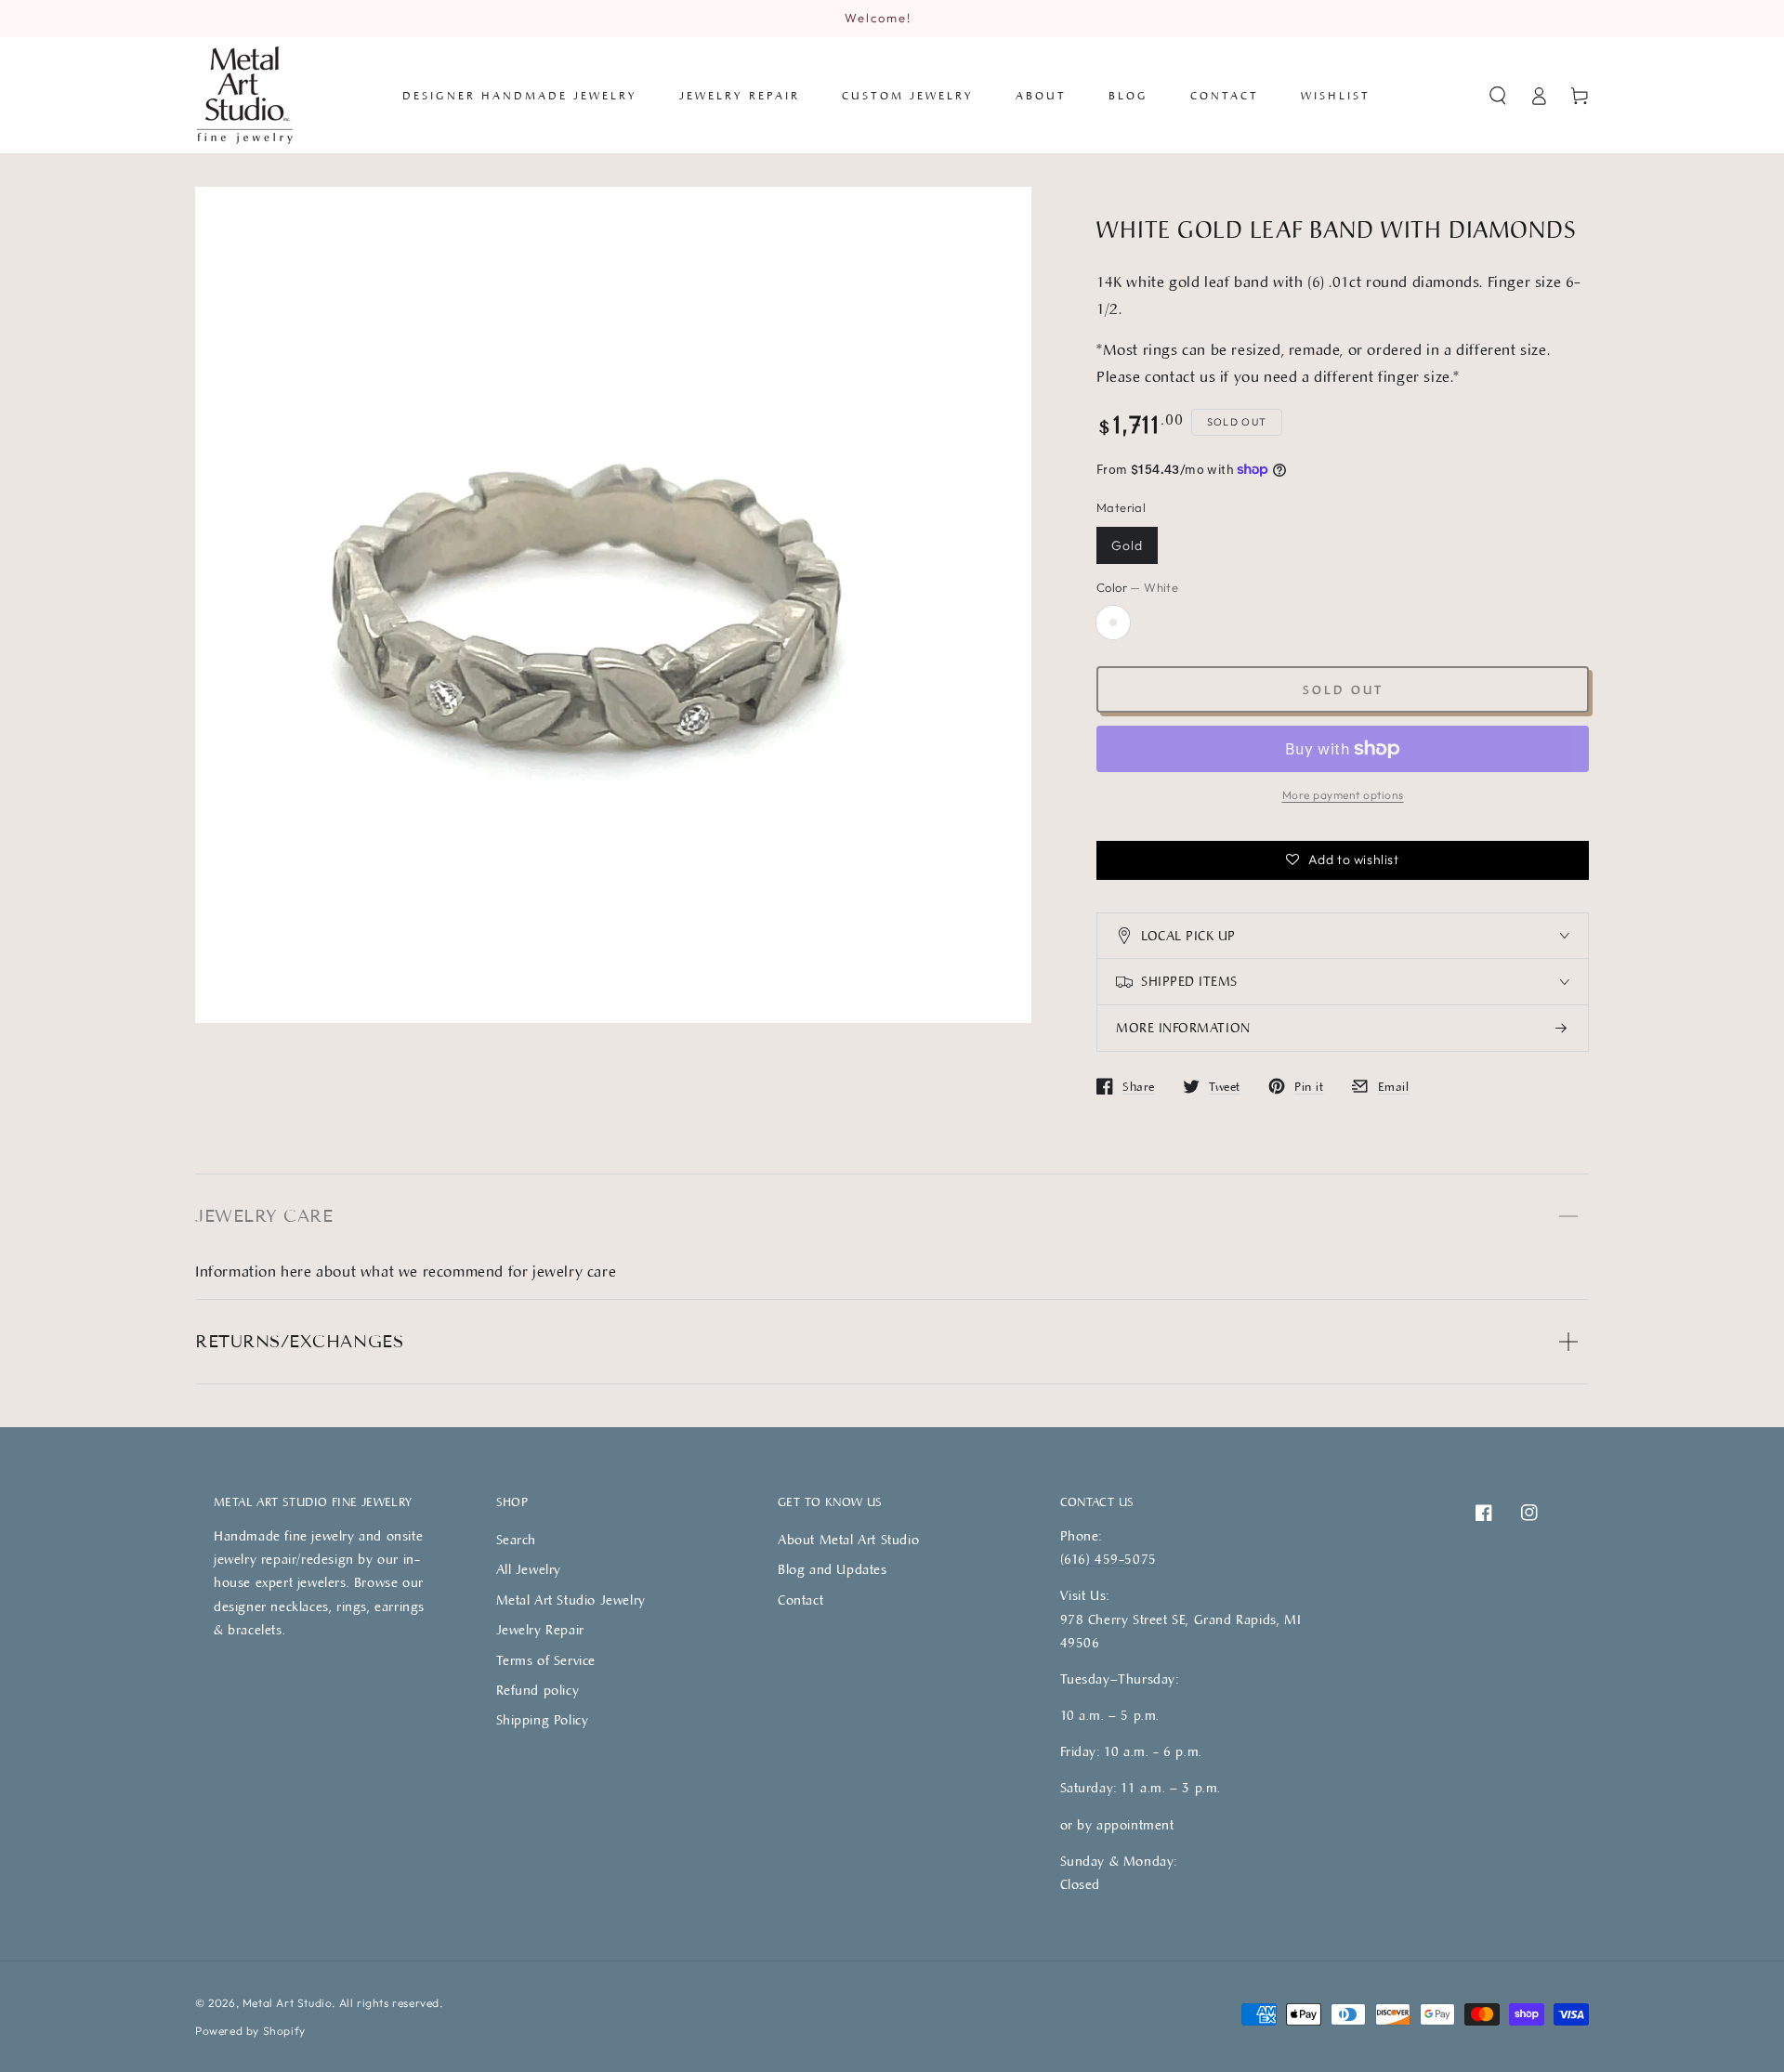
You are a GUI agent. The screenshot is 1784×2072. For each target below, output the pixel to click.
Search (517, 1539)
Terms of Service (546, 1660)
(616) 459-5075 (1108, 1559)
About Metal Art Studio (848, 1539)
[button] (1498, 96)
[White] (1113, 623)
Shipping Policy (543, 1719)
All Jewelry (529, 1569)
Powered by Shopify (250, 2031)
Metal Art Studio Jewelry (571, 1600)
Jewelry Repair (540, 1629)
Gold (1127, 545)
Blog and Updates (833, 1569)
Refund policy (538, 1690)
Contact (800, 1600)
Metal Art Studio (288, 2003)
